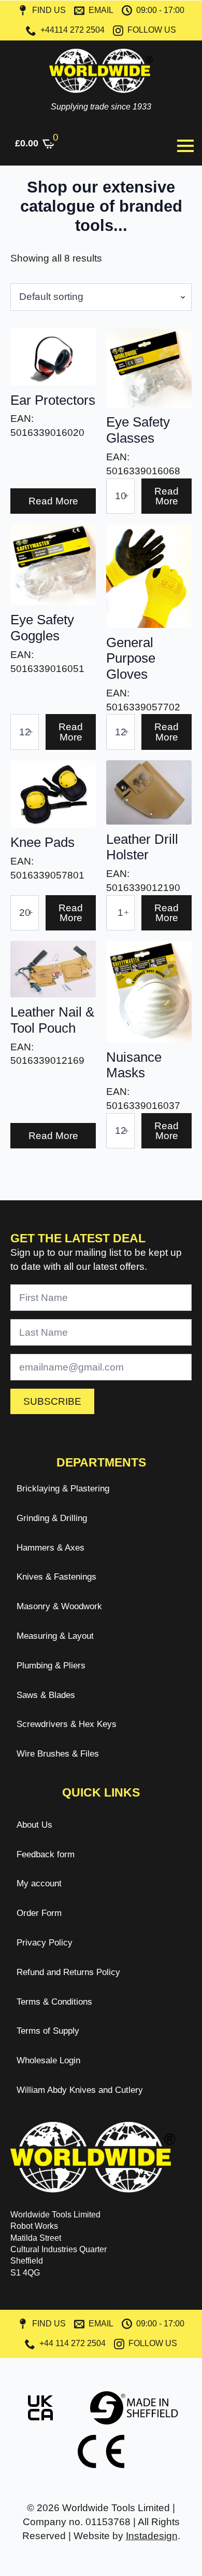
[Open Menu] (185, 146)
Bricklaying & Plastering (63, 1489)
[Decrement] (114, 496)
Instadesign (152, 2536)
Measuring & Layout (55, 1636)
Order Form (39, 1913)
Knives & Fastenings (56, 1577)
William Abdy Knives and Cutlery (80, 2090)
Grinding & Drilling (52, 1518)
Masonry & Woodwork (59, 1606)
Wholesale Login (48, 2060)
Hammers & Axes (51, 1548)
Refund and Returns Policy (68, 1972)
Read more (53, 501)
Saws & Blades (46, 1695)
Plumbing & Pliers (51, 1666)
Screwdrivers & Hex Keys (67, 1724)
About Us (34, 1825)
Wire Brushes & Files (58, 1754)
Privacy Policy (45, 1943)
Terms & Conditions (54, 2002)
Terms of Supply (48, 2031)
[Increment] (126, 496)
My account (39, 1883)
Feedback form (46, 1854)
